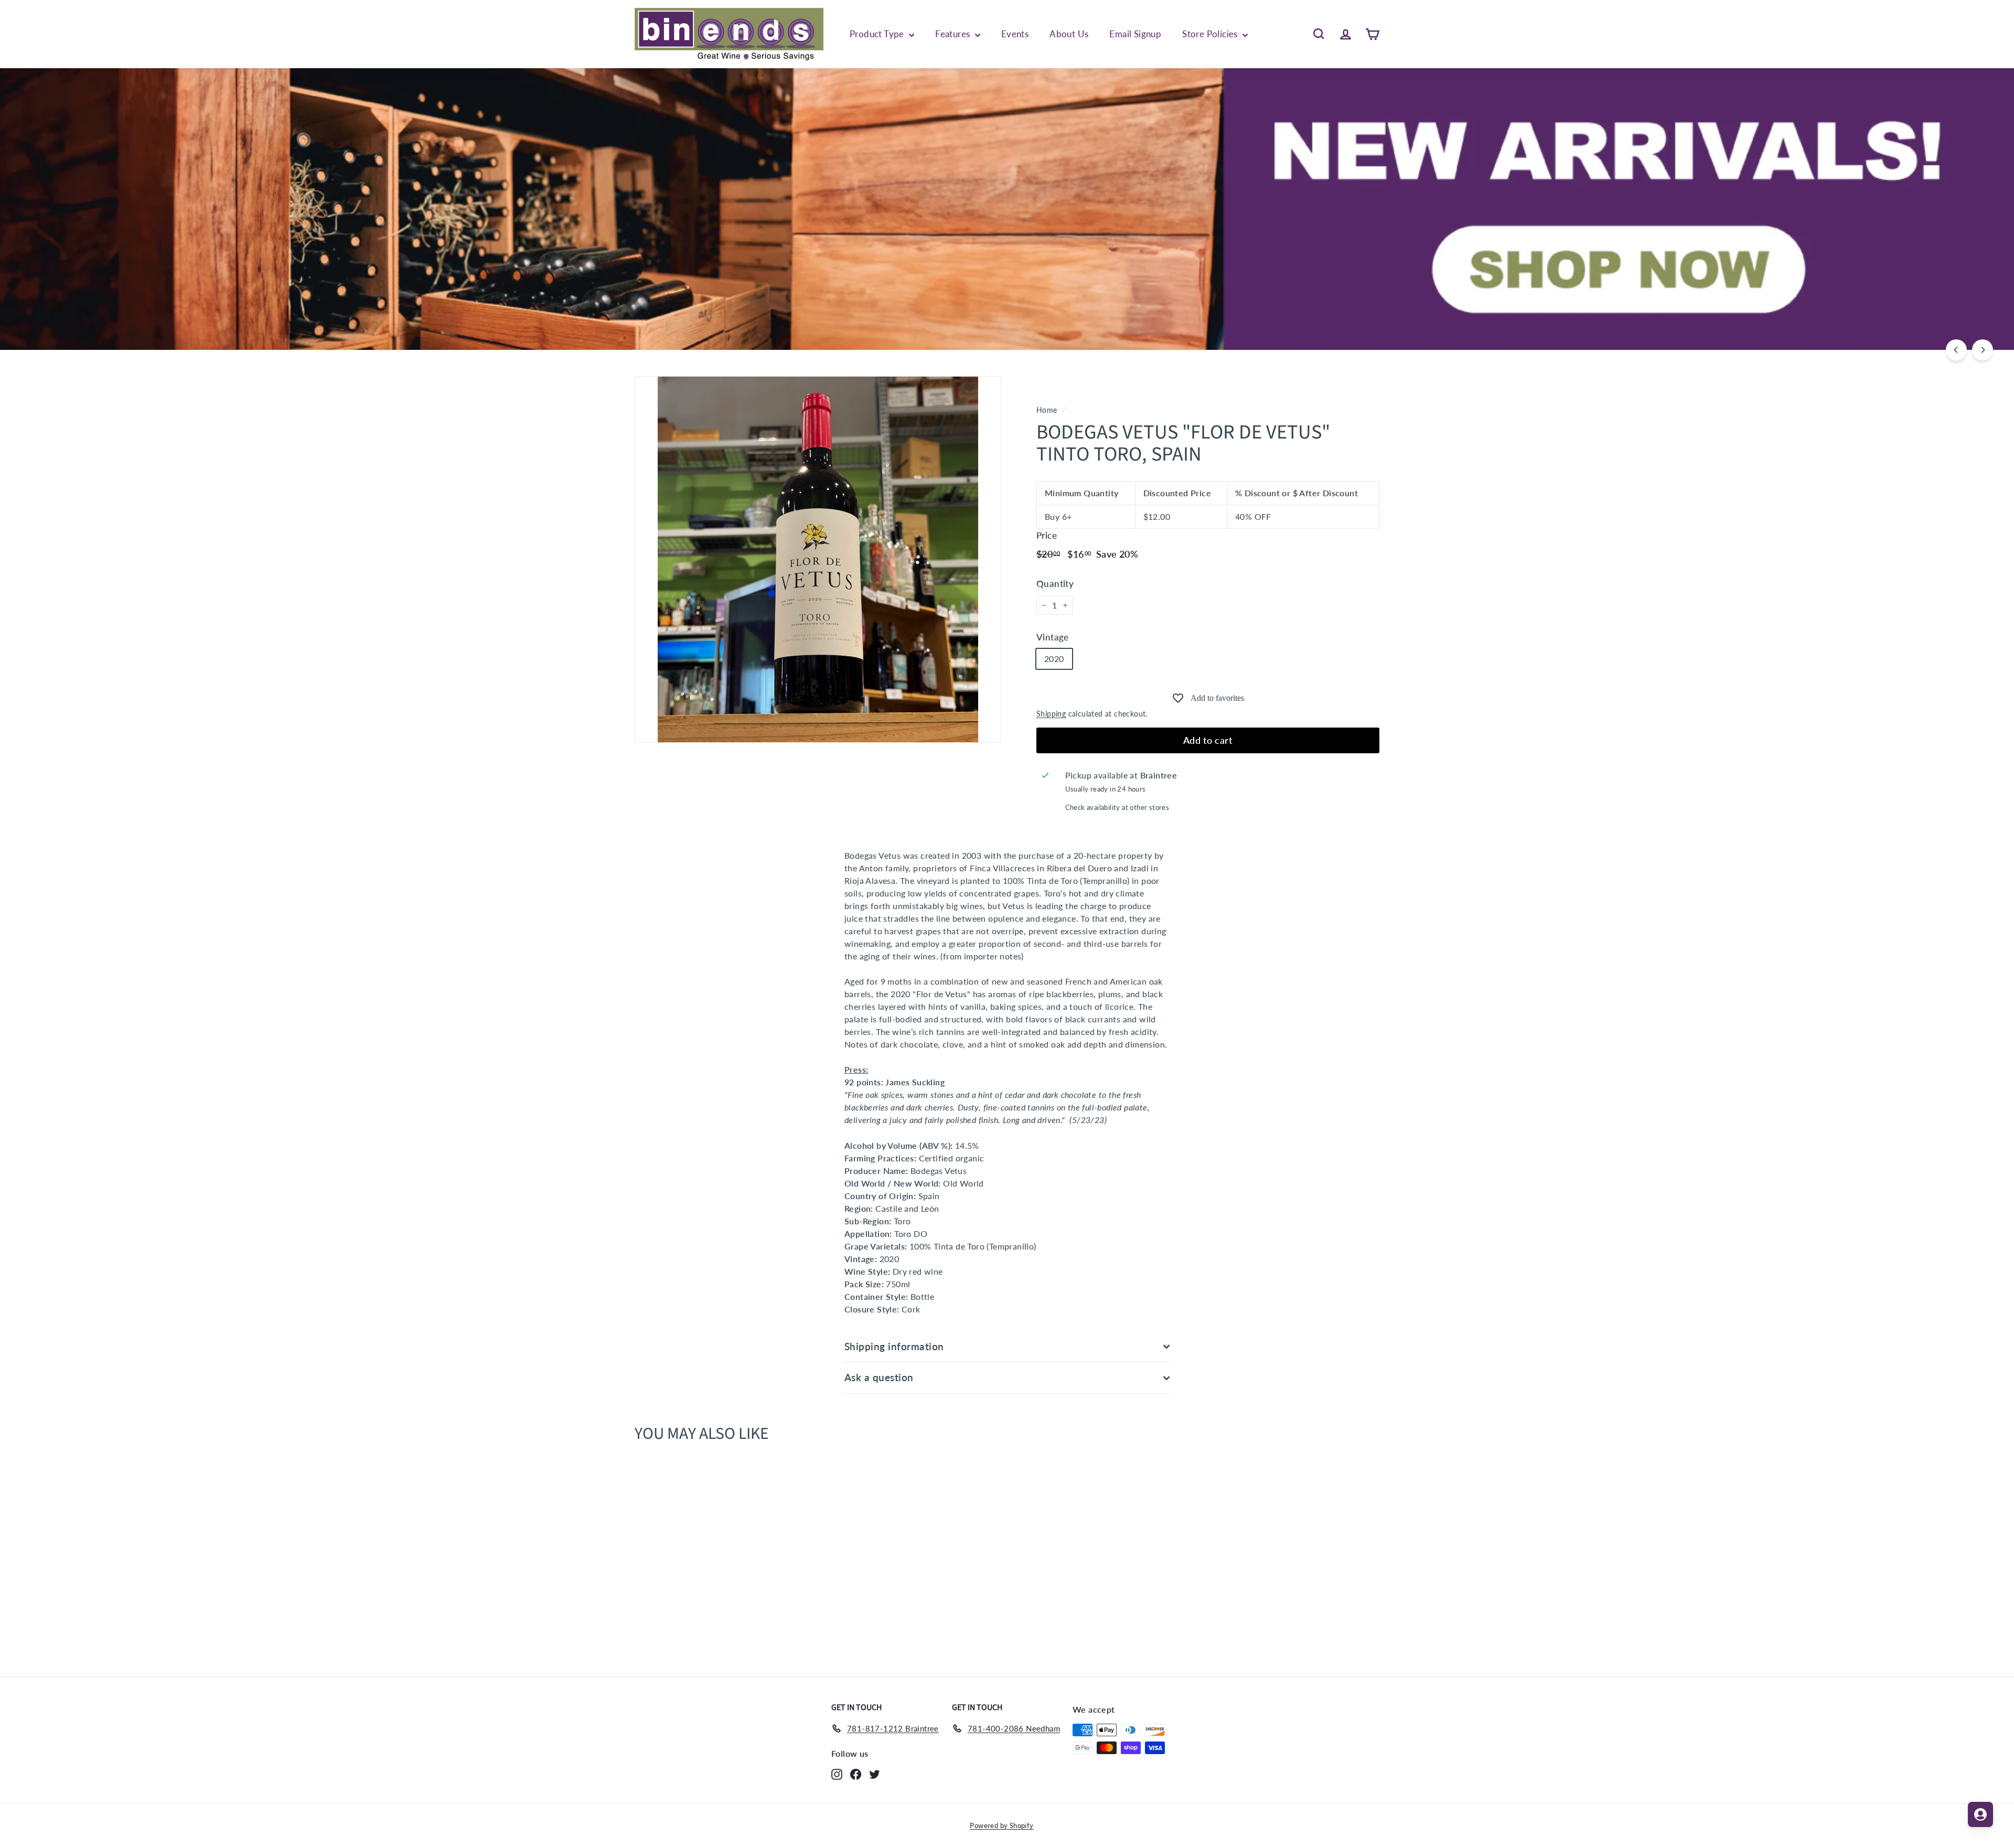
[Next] (1983, 350)
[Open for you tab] (1980, 1814)
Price (1047, 535)
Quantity (1055, 584)
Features (954, 34)
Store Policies (1211, 34)
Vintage (1053, 637)
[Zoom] (818, 559)
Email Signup (1135, 34)
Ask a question (879, 1377)
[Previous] (1956, 350)
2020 (1054, 659)
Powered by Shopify (1001, 1825)
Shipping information (894, 1346)
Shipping (1051, 714)
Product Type (878, 34)
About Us (1069, 34)
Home (1047, 410)
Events (1015, 34)
